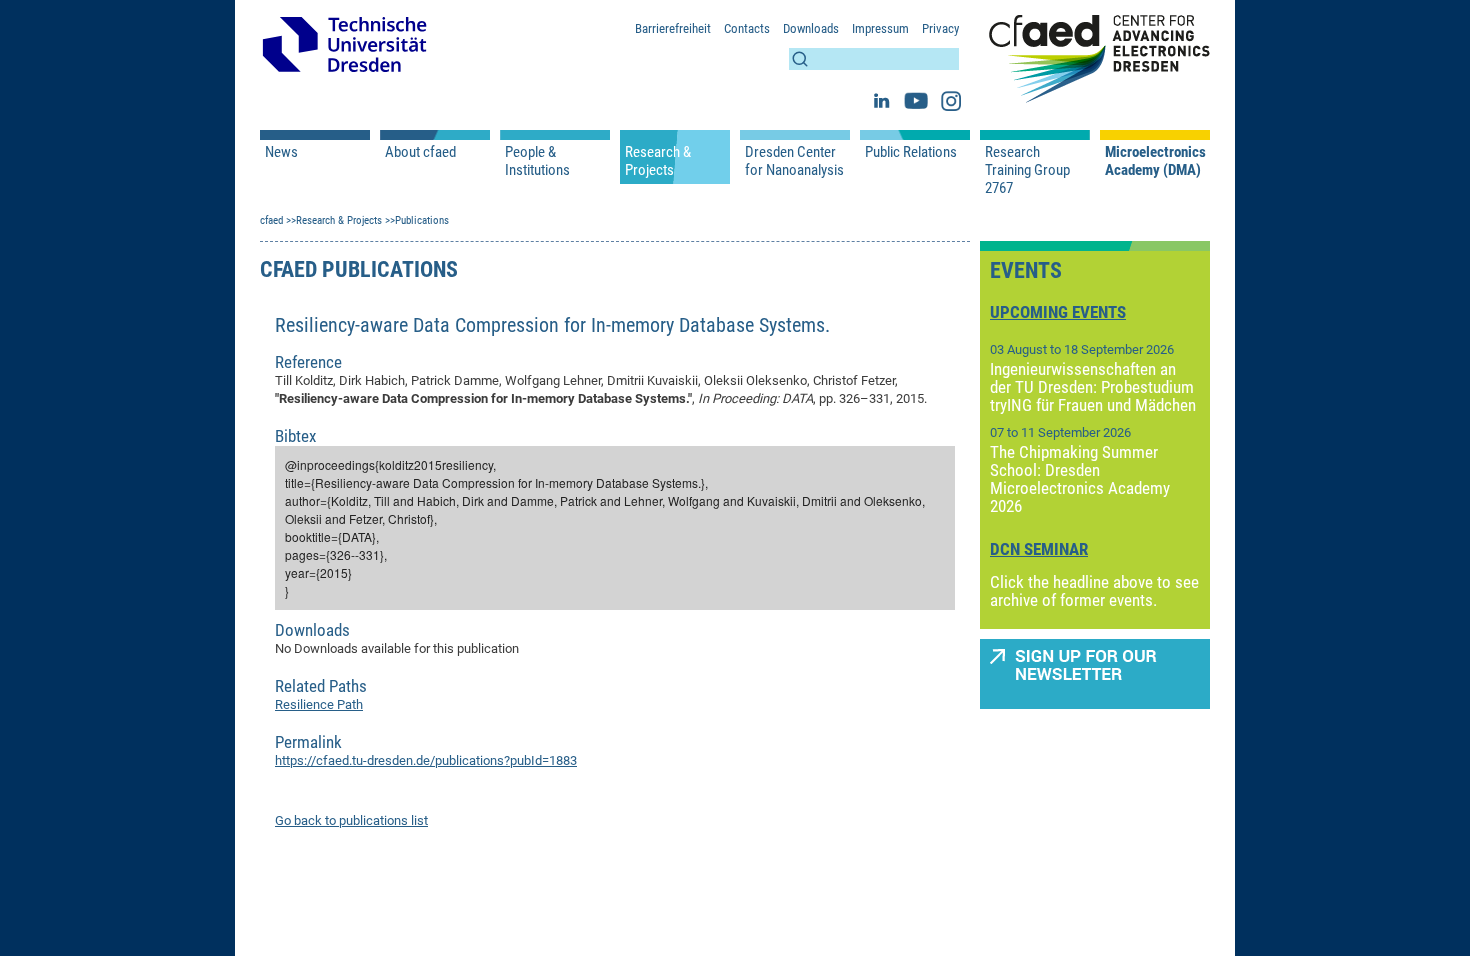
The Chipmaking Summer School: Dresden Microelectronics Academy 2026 (1080, 479)
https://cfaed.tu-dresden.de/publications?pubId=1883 (426, 760)
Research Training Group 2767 (1027, 170)
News (281, 152)
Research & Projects (658, 161)
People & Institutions (537, 161)
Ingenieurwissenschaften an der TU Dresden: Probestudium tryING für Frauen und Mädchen (1093, 387)
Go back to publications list (351, 820)
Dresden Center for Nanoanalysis (794, 161)
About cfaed (420, 152)
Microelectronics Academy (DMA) (1155, 161)
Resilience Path (319, 704)
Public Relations (911, 152)
